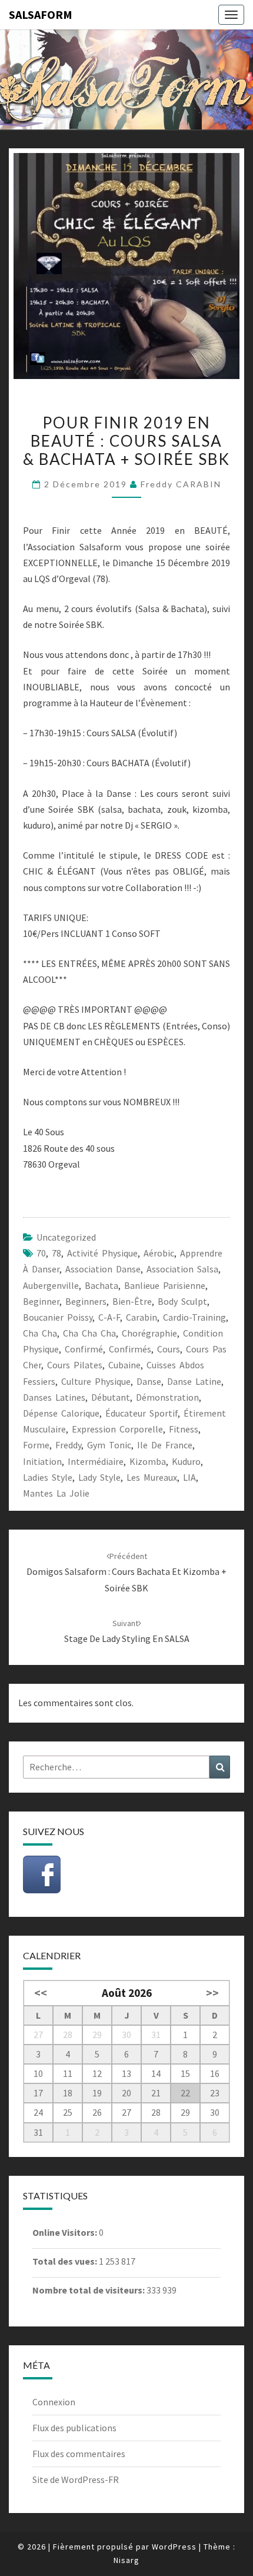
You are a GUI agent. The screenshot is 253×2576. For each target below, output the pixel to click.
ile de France (165, 1445)
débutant (111, 1397)
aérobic (159, 1253)
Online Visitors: (66, 2232)
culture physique (96, 1381)
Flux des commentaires (79, 2454)
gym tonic (109, 1445)
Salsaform (41, 14)
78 (56, 1253)
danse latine (194, 1381)
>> (212, 1993)
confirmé (84, 1349)
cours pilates (75, 1365)
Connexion (54, 2402)
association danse (103, 1269)
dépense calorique (61, 1413)
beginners (86, 1301)
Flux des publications (74, 2428)
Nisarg (126, 2560)
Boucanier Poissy (58, 1317)
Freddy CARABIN (181, 484)
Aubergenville (51, 1285)
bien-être (132, 1301)
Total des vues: (66, 2261)
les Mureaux (152, 1477)
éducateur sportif (142, 1413)
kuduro (186, 1461)
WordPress (174, 2547)
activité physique (102, 1253)
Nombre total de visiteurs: (89, 2290)
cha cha (40, 1333)
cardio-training (194, 1317)
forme (36, 1445)
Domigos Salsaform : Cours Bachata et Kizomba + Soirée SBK (126, 1572)
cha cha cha (89, 1333)
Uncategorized (66, 1237)
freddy (68, 1445)
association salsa (182, 1269)
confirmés (130, 1349)
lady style (99, 1477)
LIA (189, 1477)
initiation (42, 1461)
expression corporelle (117, 1429)
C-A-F (109, 1317)
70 (41, 1253)
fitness (184, 1429)
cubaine (124, 1365)
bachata (101, 1285)
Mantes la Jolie (56, 1493)
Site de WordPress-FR (76, 2479)
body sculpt (182, 1301)
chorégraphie (149, 1333)
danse (149, 1381)
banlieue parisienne (165, 1285)
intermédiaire (96, 1461)
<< (41, 1993)
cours (169, 1349)
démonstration (167, 1397)
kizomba (148, 1461)
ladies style (48, 1477)
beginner (41, 1301)
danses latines (54, 1397)
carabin (142, 1317)
